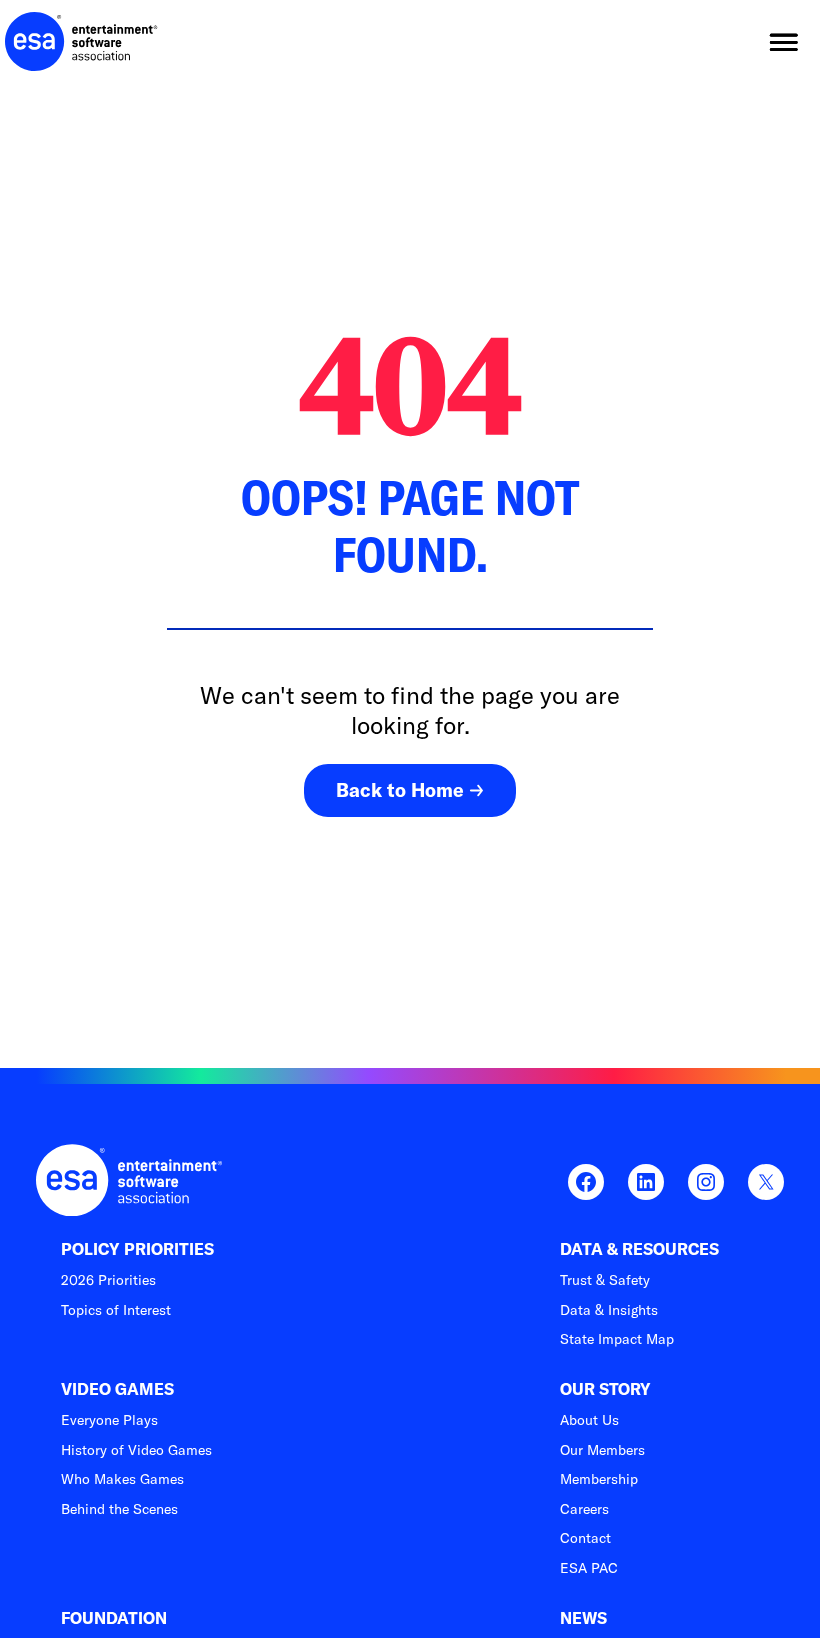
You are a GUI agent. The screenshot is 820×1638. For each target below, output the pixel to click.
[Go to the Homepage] (81, 42)
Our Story (605, 1389)
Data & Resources (639, 1249)
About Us (589, 1420)
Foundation (114, 1618)
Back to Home (400, 790)
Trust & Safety (605, 1280)
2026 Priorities (108, 1280)
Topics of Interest (116, 1310)
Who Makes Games (122, 1479)
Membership (599, 1479)
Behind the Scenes (119, 1509)
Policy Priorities (137, 1249)
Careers (584, 1509)
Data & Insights (609, 1310)
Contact (585, 1538)
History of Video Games (136, 1450)
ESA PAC (589, 1568)
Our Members (602, 1450)
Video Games (117, 1389)
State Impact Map (617, 1339)
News (583, 1618)
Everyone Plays (109, 1420)
